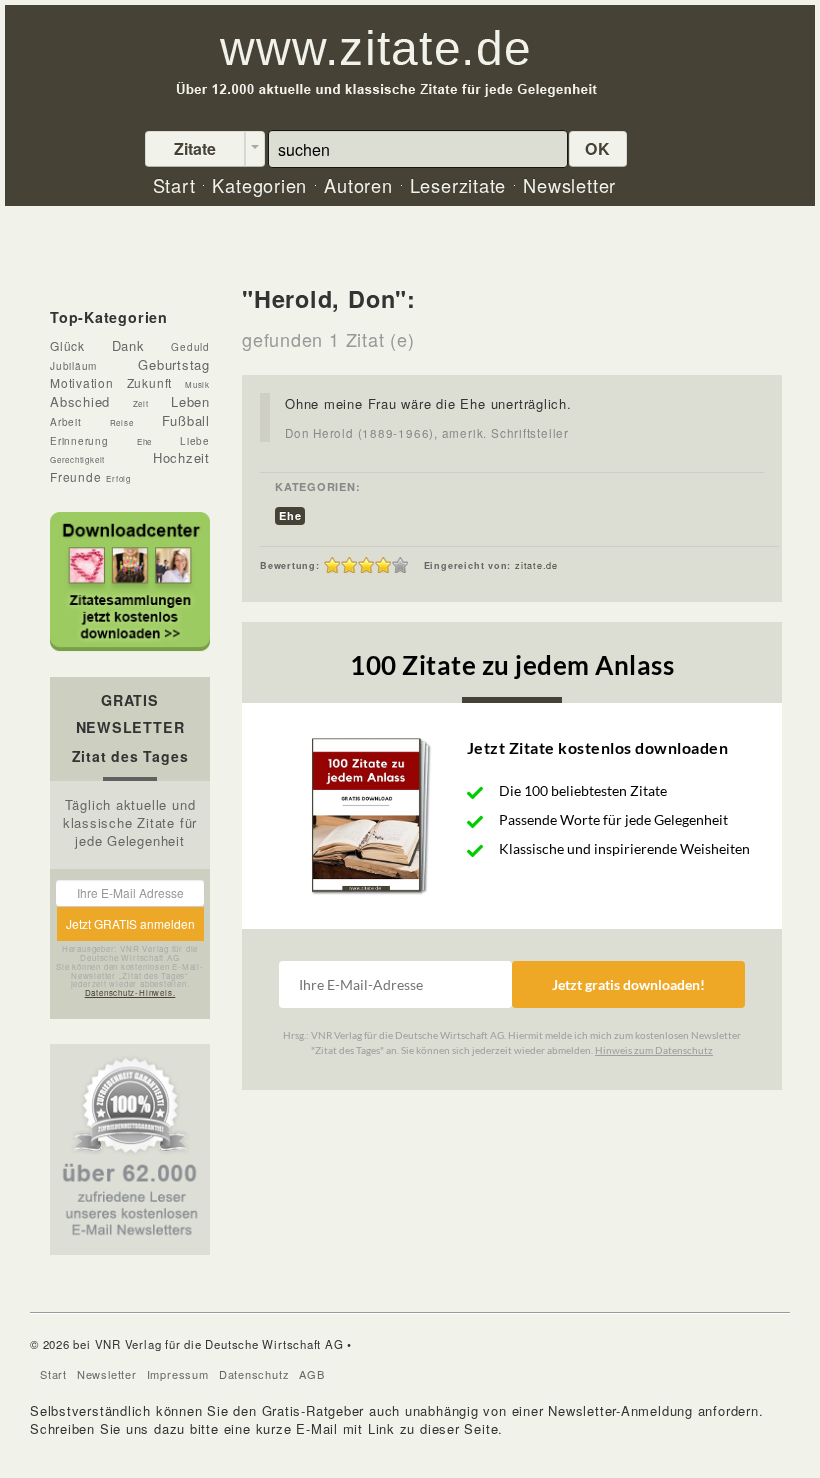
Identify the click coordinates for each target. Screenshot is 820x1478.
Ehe (290, 515)
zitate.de (536, 565)
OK (598, 148)
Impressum (178, 1374)
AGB (311, 1374)
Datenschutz (254, 1374)
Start (53, 1374)
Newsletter (107, 1374)
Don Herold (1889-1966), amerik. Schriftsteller (427, 433)
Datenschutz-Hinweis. (130, 992)
